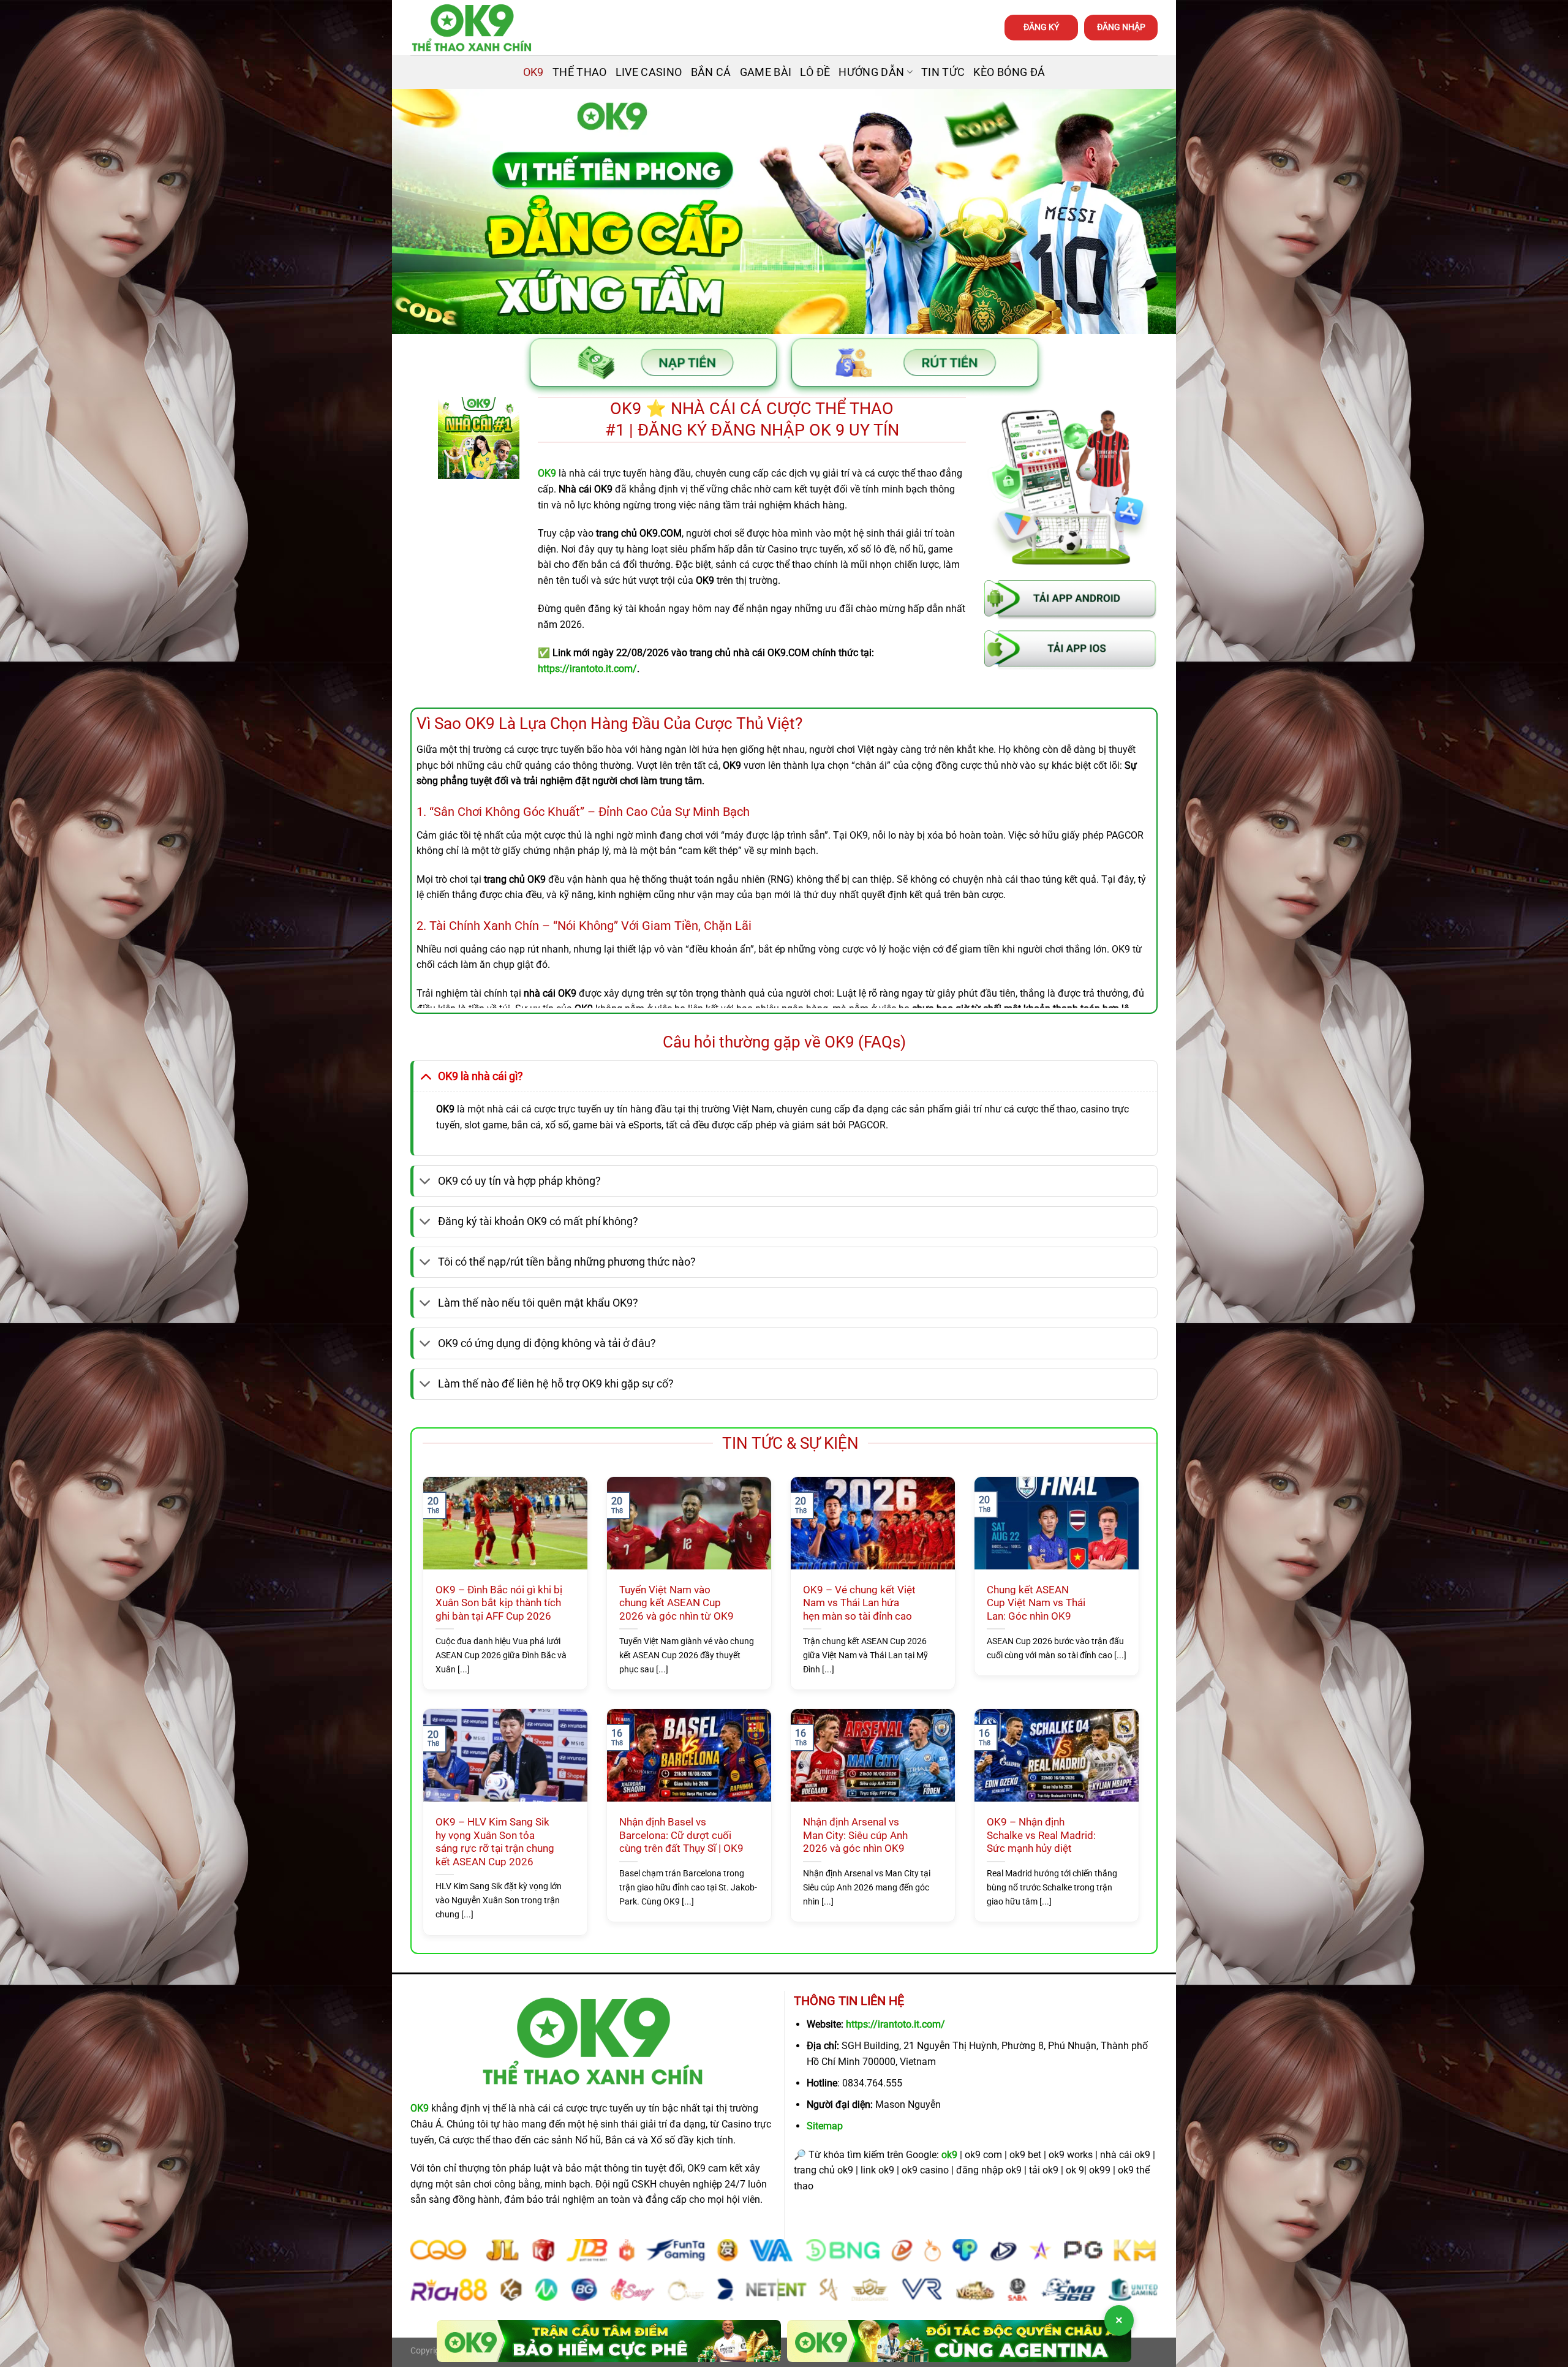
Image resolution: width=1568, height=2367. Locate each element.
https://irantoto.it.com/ (895, 2024)
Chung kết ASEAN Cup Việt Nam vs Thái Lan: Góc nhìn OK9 (1036, 1603)
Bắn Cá (711, 72)
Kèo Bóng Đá (1009, 72)
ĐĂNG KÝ (1041, 27)
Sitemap (825, 2126)
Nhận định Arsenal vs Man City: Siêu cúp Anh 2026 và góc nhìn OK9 (855, 1835)
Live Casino (649, 72)
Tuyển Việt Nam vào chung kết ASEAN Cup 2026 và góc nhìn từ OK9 (677, 1603)
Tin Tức (943, 72)
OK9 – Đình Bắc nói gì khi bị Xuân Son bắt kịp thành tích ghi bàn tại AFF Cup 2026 (499, 1603)
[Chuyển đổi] (425, 1076)
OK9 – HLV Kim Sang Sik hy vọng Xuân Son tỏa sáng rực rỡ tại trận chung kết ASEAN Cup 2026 (495, 1842)
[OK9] (472, 28)
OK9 (533, 72)
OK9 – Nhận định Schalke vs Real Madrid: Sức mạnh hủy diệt (1041, 1835)
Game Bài (766, 72)
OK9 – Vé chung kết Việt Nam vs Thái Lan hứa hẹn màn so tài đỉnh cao (859, 1603)
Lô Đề (815, 72)
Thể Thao (580, 72)
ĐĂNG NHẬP (1121, 27)
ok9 (949, 2155)
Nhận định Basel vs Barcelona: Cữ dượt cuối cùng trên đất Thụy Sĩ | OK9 (681, 1835)
